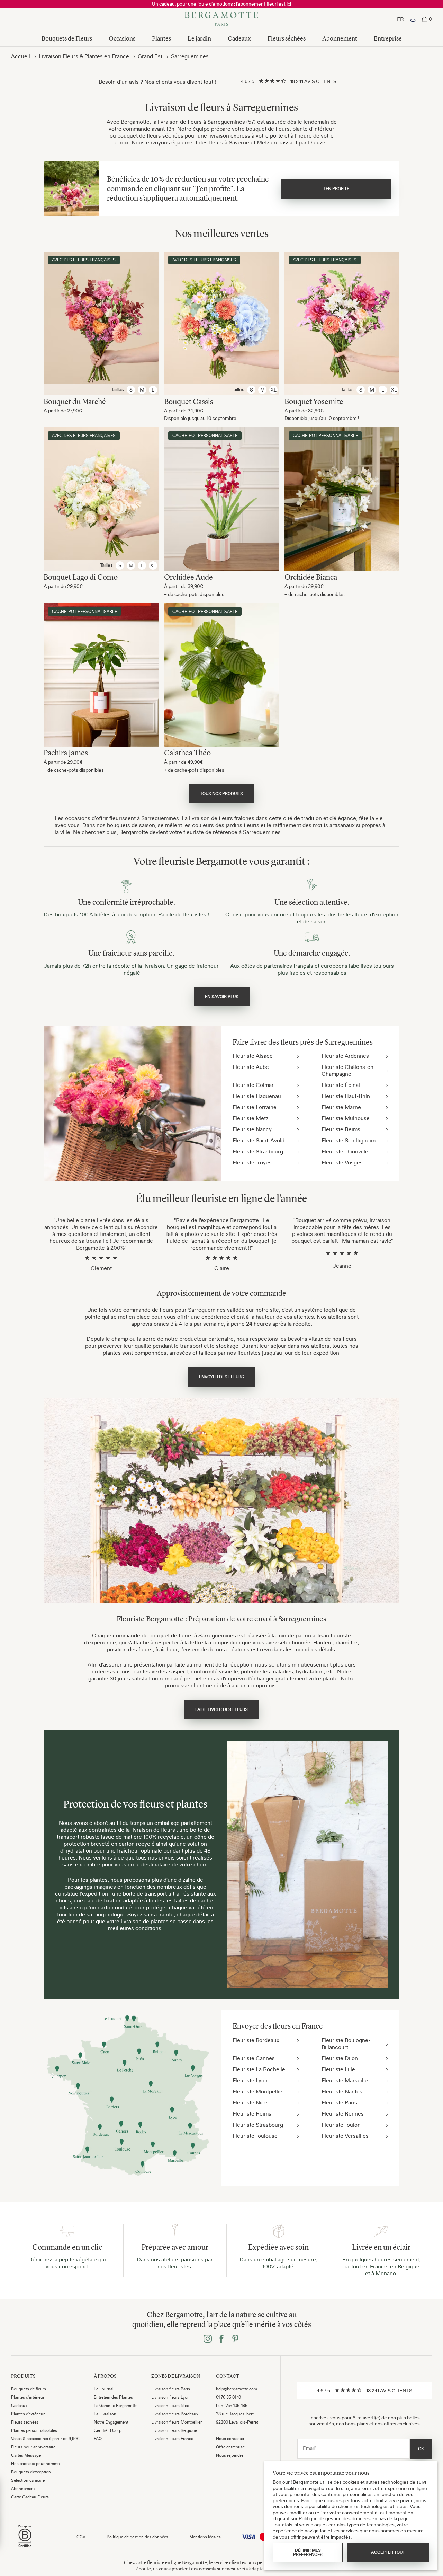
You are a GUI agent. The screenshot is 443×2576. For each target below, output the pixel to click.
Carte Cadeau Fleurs (30, 2497)
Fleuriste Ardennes (345, 1056)
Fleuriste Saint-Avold (259, 1140)
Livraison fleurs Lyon (170, 2397)
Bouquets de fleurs (29, 2389)
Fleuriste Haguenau (257, 1096)
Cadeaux (239, 38)
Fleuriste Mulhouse (346, 1118)
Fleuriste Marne (341, 1107)
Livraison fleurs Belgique (174, 2430)
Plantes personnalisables (34, 2430)
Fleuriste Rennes (343, 2113)
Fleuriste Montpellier (259, 2091)
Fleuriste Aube (251, 1067)
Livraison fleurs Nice (170, 2406)
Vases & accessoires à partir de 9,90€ (45, 2439)
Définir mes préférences (308, 2552)
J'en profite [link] (336, 189)
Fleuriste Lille (338, 2069)
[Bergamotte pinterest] (235, 2339)
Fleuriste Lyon (250, 2080)
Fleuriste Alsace (253, 1056)
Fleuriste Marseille (345, 2080)
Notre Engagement (111, 2422)
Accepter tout (388, 2552)
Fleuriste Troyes (252, 1162)
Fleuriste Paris (339, 2102)
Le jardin (199, 38)
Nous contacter (230, 2439)
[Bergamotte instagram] (208, 2339)
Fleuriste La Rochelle (259, 2069)
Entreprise (388, 38)
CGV (81, 2537)
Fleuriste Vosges (342, 1162)
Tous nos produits (221, 794)
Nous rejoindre (230, 2455)
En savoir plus (222, 997)
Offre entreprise (230, 2447)
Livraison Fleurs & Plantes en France (84, 56)
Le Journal (104, 2389)
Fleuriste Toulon (341, 2125)
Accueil (21, 56)
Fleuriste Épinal (341, 1085)
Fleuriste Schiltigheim (349, 1140)
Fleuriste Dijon (340, 2058)
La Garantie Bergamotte (116, 2406)
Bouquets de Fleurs (67, 38)
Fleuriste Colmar (253, 1085)
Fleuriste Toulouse (255, 2136)
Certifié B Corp (108, 2430)
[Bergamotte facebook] (221, 2339)
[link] (413, 19)
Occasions (122, 38)
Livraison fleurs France (172, 2439)
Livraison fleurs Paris (171, 2389)
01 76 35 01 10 (228, 2397)
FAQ (98, 2439)
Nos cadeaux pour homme (35, 2464)
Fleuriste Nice (250, 2102)
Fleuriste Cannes (254, 2058)
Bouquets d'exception (31, 2472)
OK (421, 2449)
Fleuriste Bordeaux (256, 2040)
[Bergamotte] (221, 19)
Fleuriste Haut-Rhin (346, 1096)
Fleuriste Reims (341, 1129)
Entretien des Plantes (113, 2397)
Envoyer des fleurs (221, 1377)
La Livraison (105, 2414)
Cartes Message (26, 2455)
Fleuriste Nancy (252, 1129)
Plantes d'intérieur (28, 2397)
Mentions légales (205, 2537)
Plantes (161, 38)
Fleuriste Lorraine (255, 1107)
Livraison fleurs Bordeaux (175, 2414)
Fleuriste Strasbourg (258, 1151)
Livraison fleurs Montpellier (177, 2422)
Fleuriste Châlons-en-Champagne (349, 1070)
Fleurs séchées (287, 38)
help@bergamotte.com (237, 2389)
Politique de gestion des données (137, 2537)
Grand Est (150, 56)
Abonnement (340, 38)
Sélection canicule (28, 2480)
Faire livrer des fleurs (221, 1709)
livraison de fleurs (180, 122)
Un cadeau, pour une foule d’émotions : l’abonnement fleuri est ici (221, 4)
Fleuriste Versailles (345, 2136)
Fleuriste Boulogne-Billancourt (346, 2043)
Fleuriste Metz (250, 1118)
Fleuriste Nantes (342, 2091)
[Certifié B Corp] (25, 2548)
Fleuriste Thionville (345, 1151)
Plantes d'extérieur (28, 2414)
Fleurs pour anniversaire (33, 2447)
